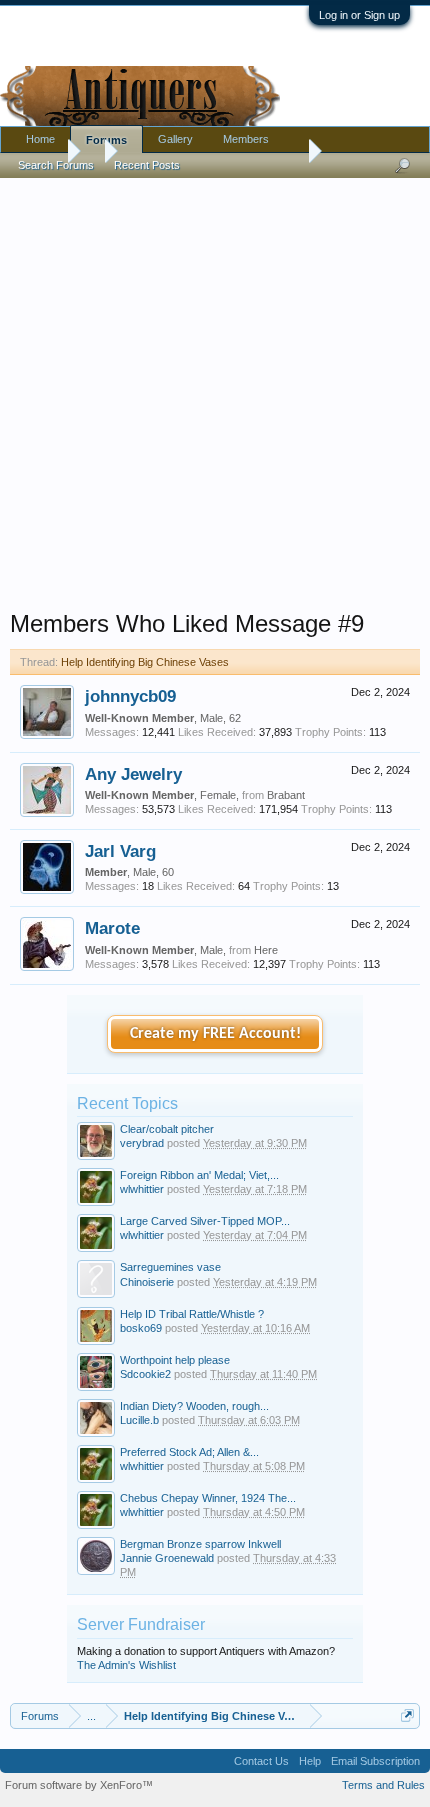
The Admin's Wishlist (126, 1665)
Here (266, 950)
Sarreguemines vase (170, 1267)
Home (40, 139)
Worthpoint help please (175, 1360)
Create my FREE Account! (215, 1034)
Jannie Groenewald (167, 1558)
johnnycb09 (130, 696)
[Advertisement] (215, 389)
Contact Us (261, 1761)
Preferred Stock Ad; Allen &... (189, 1452)
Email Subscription (375, 1761)
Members (246, 139)
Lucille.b (139, 1420)
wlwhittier (142, 1189)
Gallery (175, 139)
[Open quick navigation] (407, 1715)
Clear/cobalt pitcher (167, 1129)
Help (310, 1761)
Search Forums (56, 165)
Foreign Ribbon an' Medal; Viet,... (199, 1175)
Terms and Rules (383, 1785)
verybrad (142, 1143)
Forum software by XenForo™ (79, 1785)
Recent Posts (147, 165)
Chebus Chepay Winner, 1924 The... (208, 1498)
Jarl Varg (120, 851)
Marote (112, 928)
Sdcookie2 (145, 1374)
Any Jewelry (133, 774)
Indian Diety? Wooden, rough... (194, 1406)
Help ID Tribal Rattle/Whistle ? (192, 1314)
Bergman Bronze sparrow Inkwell (200, 1544)
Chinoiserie (147, 1282)
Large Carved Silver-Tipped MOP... (205, 1221)
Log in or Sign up (359, 15)
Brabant (286, 795)
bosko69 (141, 1328)
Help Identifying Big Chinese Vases (145, 662)
